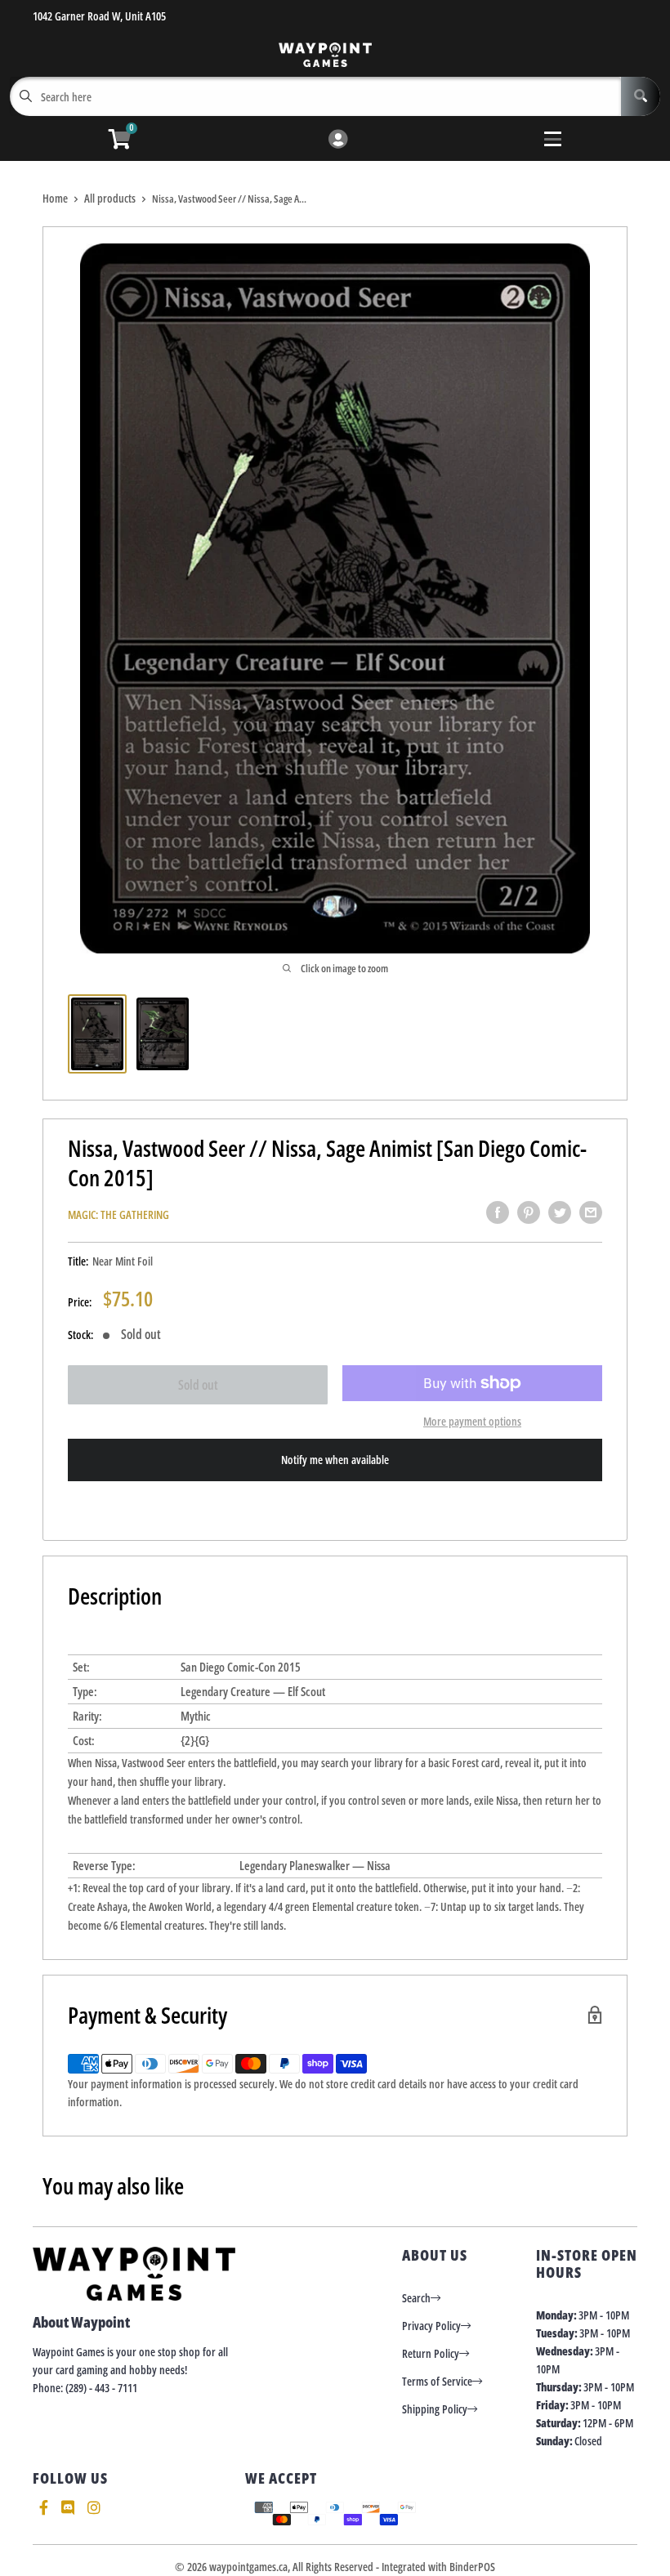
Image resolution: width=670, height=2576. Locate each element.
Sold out (198, 1385)
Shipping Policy (435, 2409)
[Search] (641, 96)
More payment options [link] (472, 1421)
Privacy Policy (431, 2326)
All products (110, 198)
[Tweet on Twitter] (560, 1212)
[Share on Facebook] (498, 1212)
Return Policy (431, 2353)
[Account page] (338, 140)
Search (416, 2298)
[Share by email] (591, 1212)
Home (55, 198)
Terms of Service (437, 2381)
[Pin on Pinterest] (529, 1212)
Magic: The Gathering (118, 1214)
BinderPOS (472, 2567)
